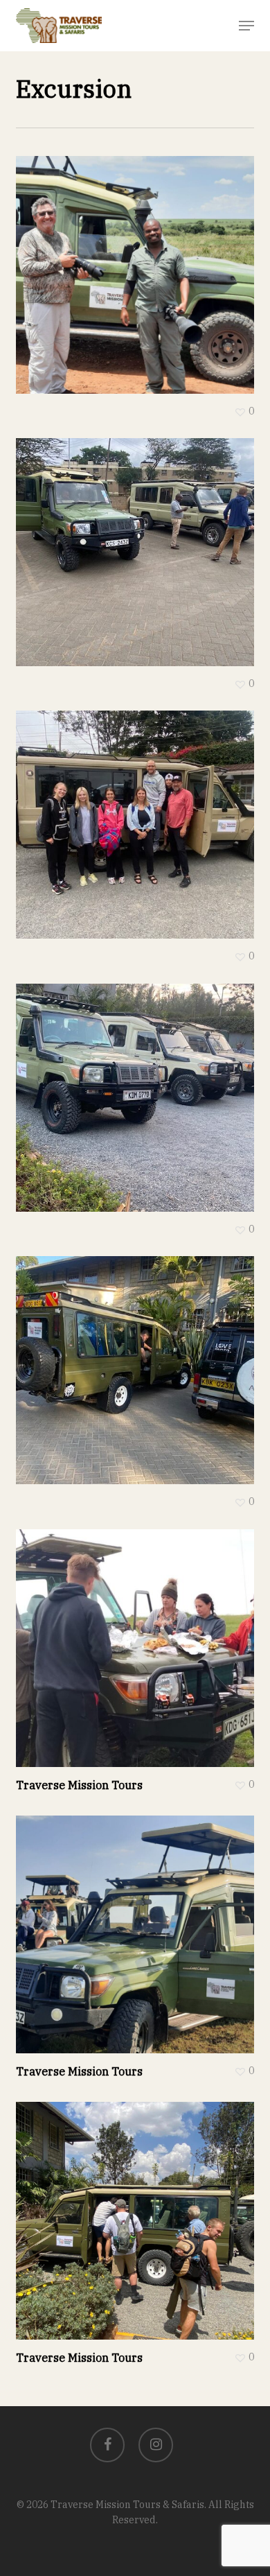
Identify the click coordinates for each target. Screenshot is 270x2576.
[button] (246, 26)
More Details (138, 264)
